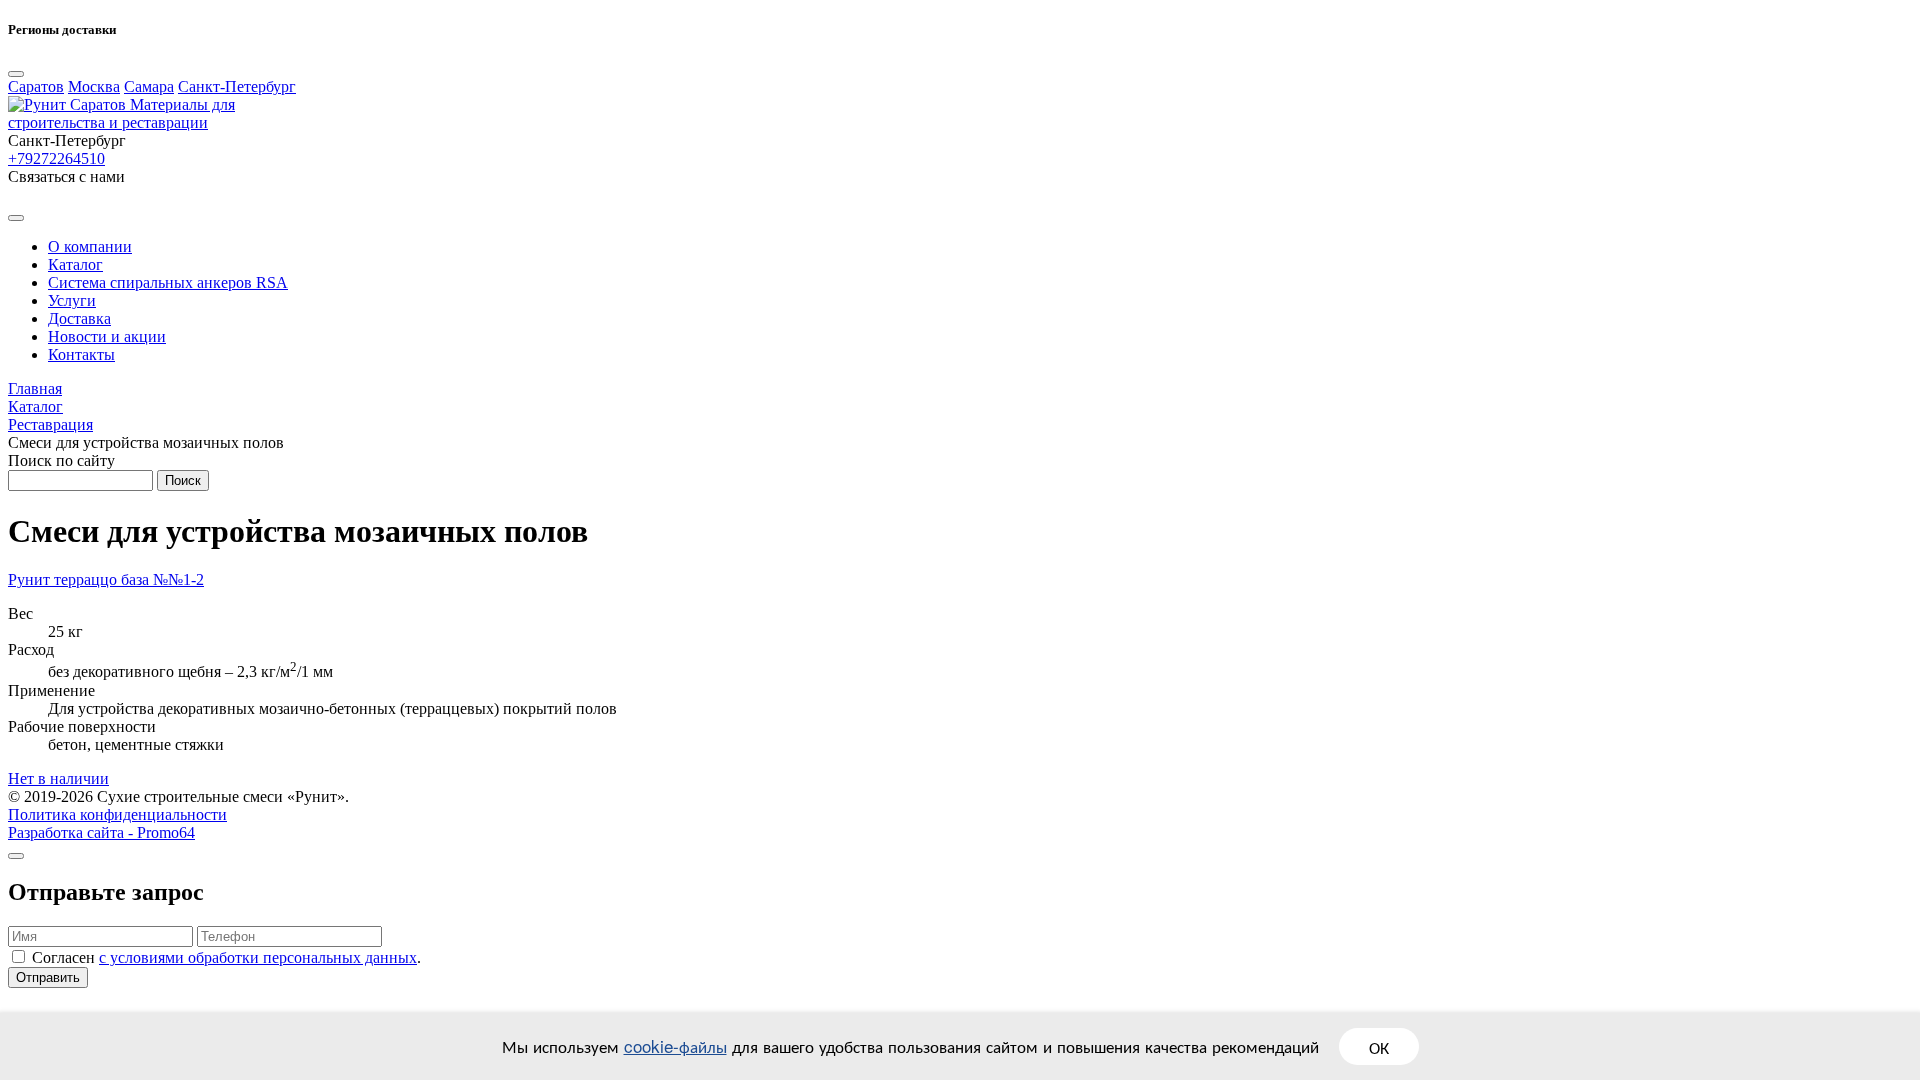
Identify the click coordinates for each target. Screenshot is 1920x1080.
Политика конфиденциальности (117, 814)
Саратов (36, 86)
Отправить (48, 977)
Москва (94, 86)
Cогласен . (226, 957)
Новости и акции (107, 336)
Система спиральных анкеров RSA (168, 282)
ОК (1379, 1046)
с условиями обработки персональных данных (258, 957)
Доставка (79, 318)
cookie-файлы (675, 1045)
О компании (90, 246)
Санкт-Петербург (237, 86)
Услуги (72, 300)
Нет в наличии (58, 778)
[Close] (16, 74)
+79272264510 (56, 158)
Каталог (75, 264)
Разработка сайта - (101, 832)
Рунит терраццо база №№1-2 (106, 579)
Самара (149, 86)
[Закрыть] (16, 856)
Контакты (81, 354)
